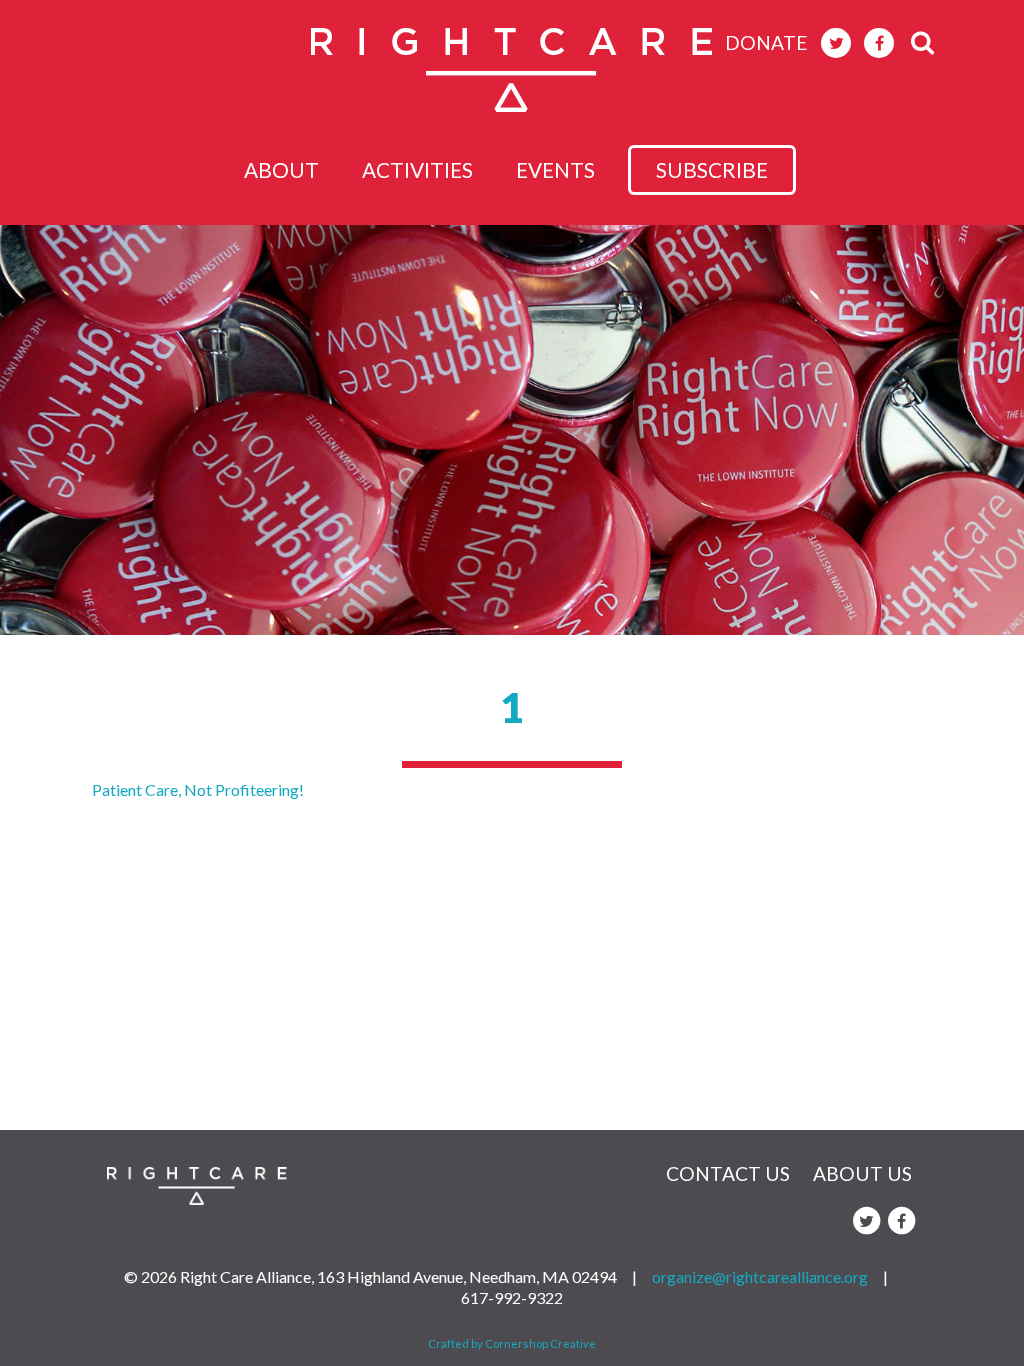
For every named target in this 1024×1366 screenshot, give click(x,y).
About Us (862, 1173)
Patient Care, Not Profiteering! (198, 789)
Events (555, 169)
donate (766, 42)
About (281, 169)
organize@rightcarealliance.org (760, 1276)
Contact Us (728, 1173)
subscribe (712, 169)
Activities (417, 169)
